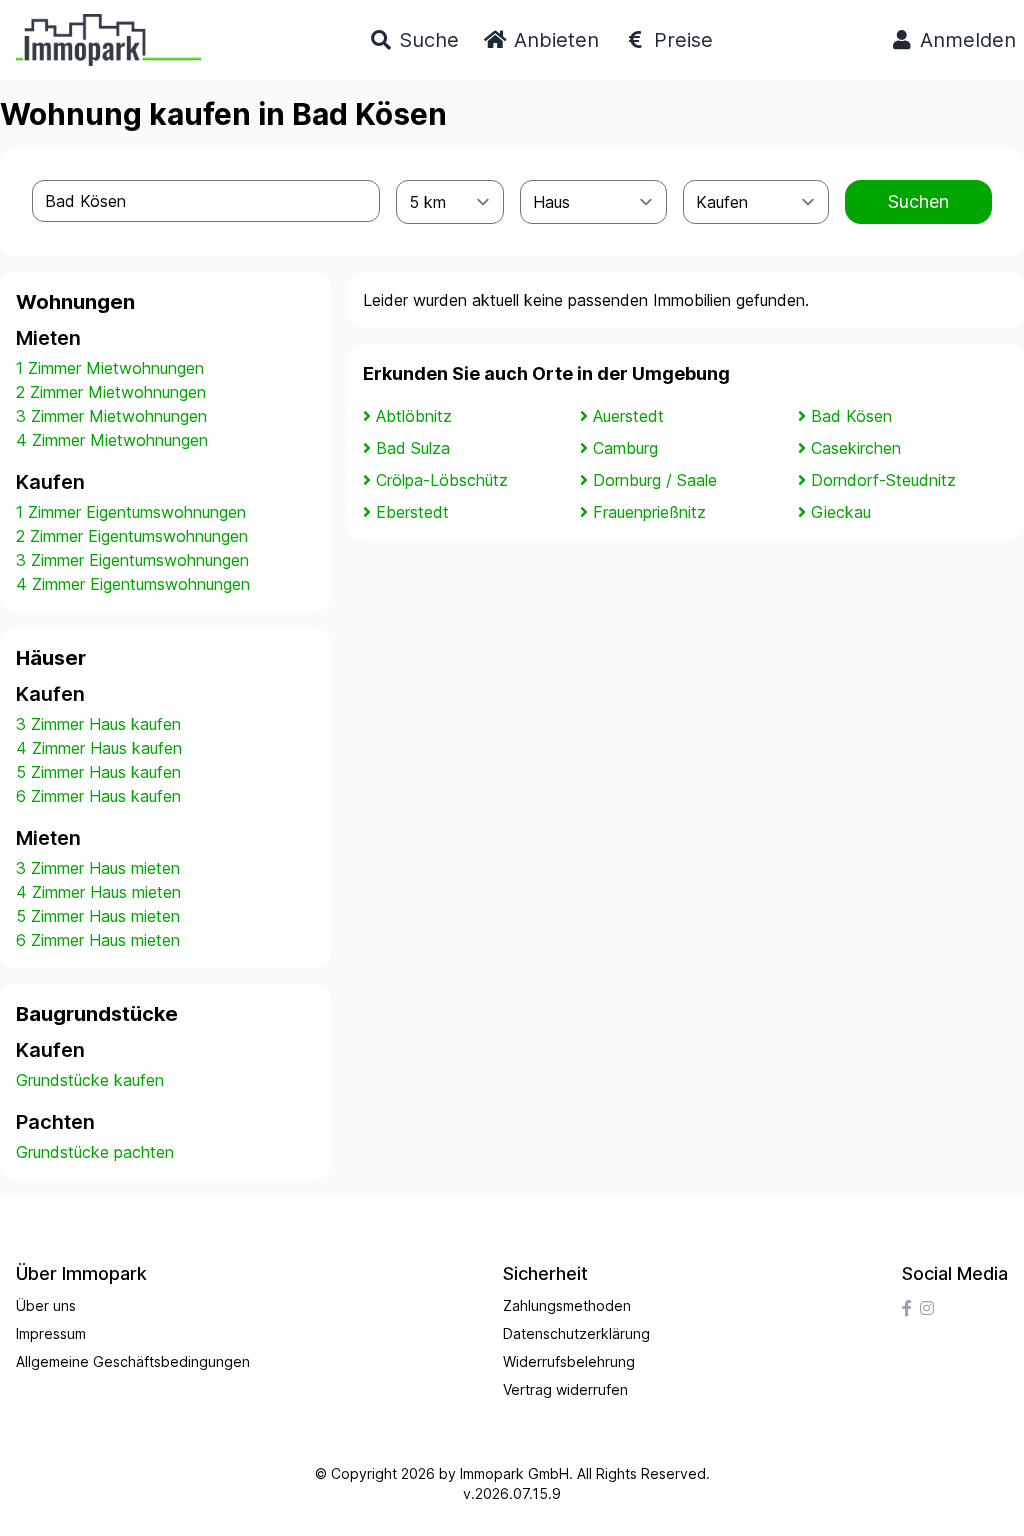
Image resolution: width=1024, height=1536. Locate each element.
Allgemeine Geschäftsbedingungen (133, 1361)
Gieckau (841, 512)
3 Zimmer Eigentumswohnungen (132, 560)
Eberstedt (412, 512)
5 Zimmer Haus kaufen (98, 772)
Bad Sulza (413, 448)
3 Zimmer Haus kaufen (98, 724)
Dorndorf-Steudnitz (883, 480)
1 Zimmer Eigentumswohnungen (131, 512)
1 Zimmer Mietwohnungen (110, 368)
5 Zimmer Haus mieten (98, 916)
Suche (426, 40)
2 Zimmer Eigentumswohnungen (132, 536)
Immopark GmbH (514, 1473)
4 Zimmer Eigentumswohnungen (133, 584)
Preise (680, 40)
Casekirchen (856, 448)
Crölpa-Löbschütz (442, 480)
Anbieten (553, 40)
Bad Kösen (851, 416)
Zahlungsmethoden (567, 1305)
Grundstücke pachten (95, 1152)
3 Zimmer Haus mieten (98, 868)
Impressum (51, 1333)
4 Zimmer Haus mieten (98, 892)
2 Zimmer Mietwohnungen (111, 392)
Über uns (46, 1305)
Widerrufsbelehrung (569, 1361)
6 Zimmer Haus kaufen (98, 796)
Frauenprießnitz (649, 512)
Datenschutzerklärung (576, 1333)
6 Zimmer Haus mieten (98, 940)
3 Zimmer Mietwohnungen (111, 416)
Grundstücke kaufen (90, 1080)
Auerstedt (628, 416)
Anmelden (965, 40)
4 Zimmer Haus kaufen (99, 748)
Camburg (625, 448)
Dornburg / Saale (655, 480)
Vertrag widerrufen (565, 1389)
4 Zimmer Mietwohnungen (112, 440)
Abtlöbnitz (414, 416)
